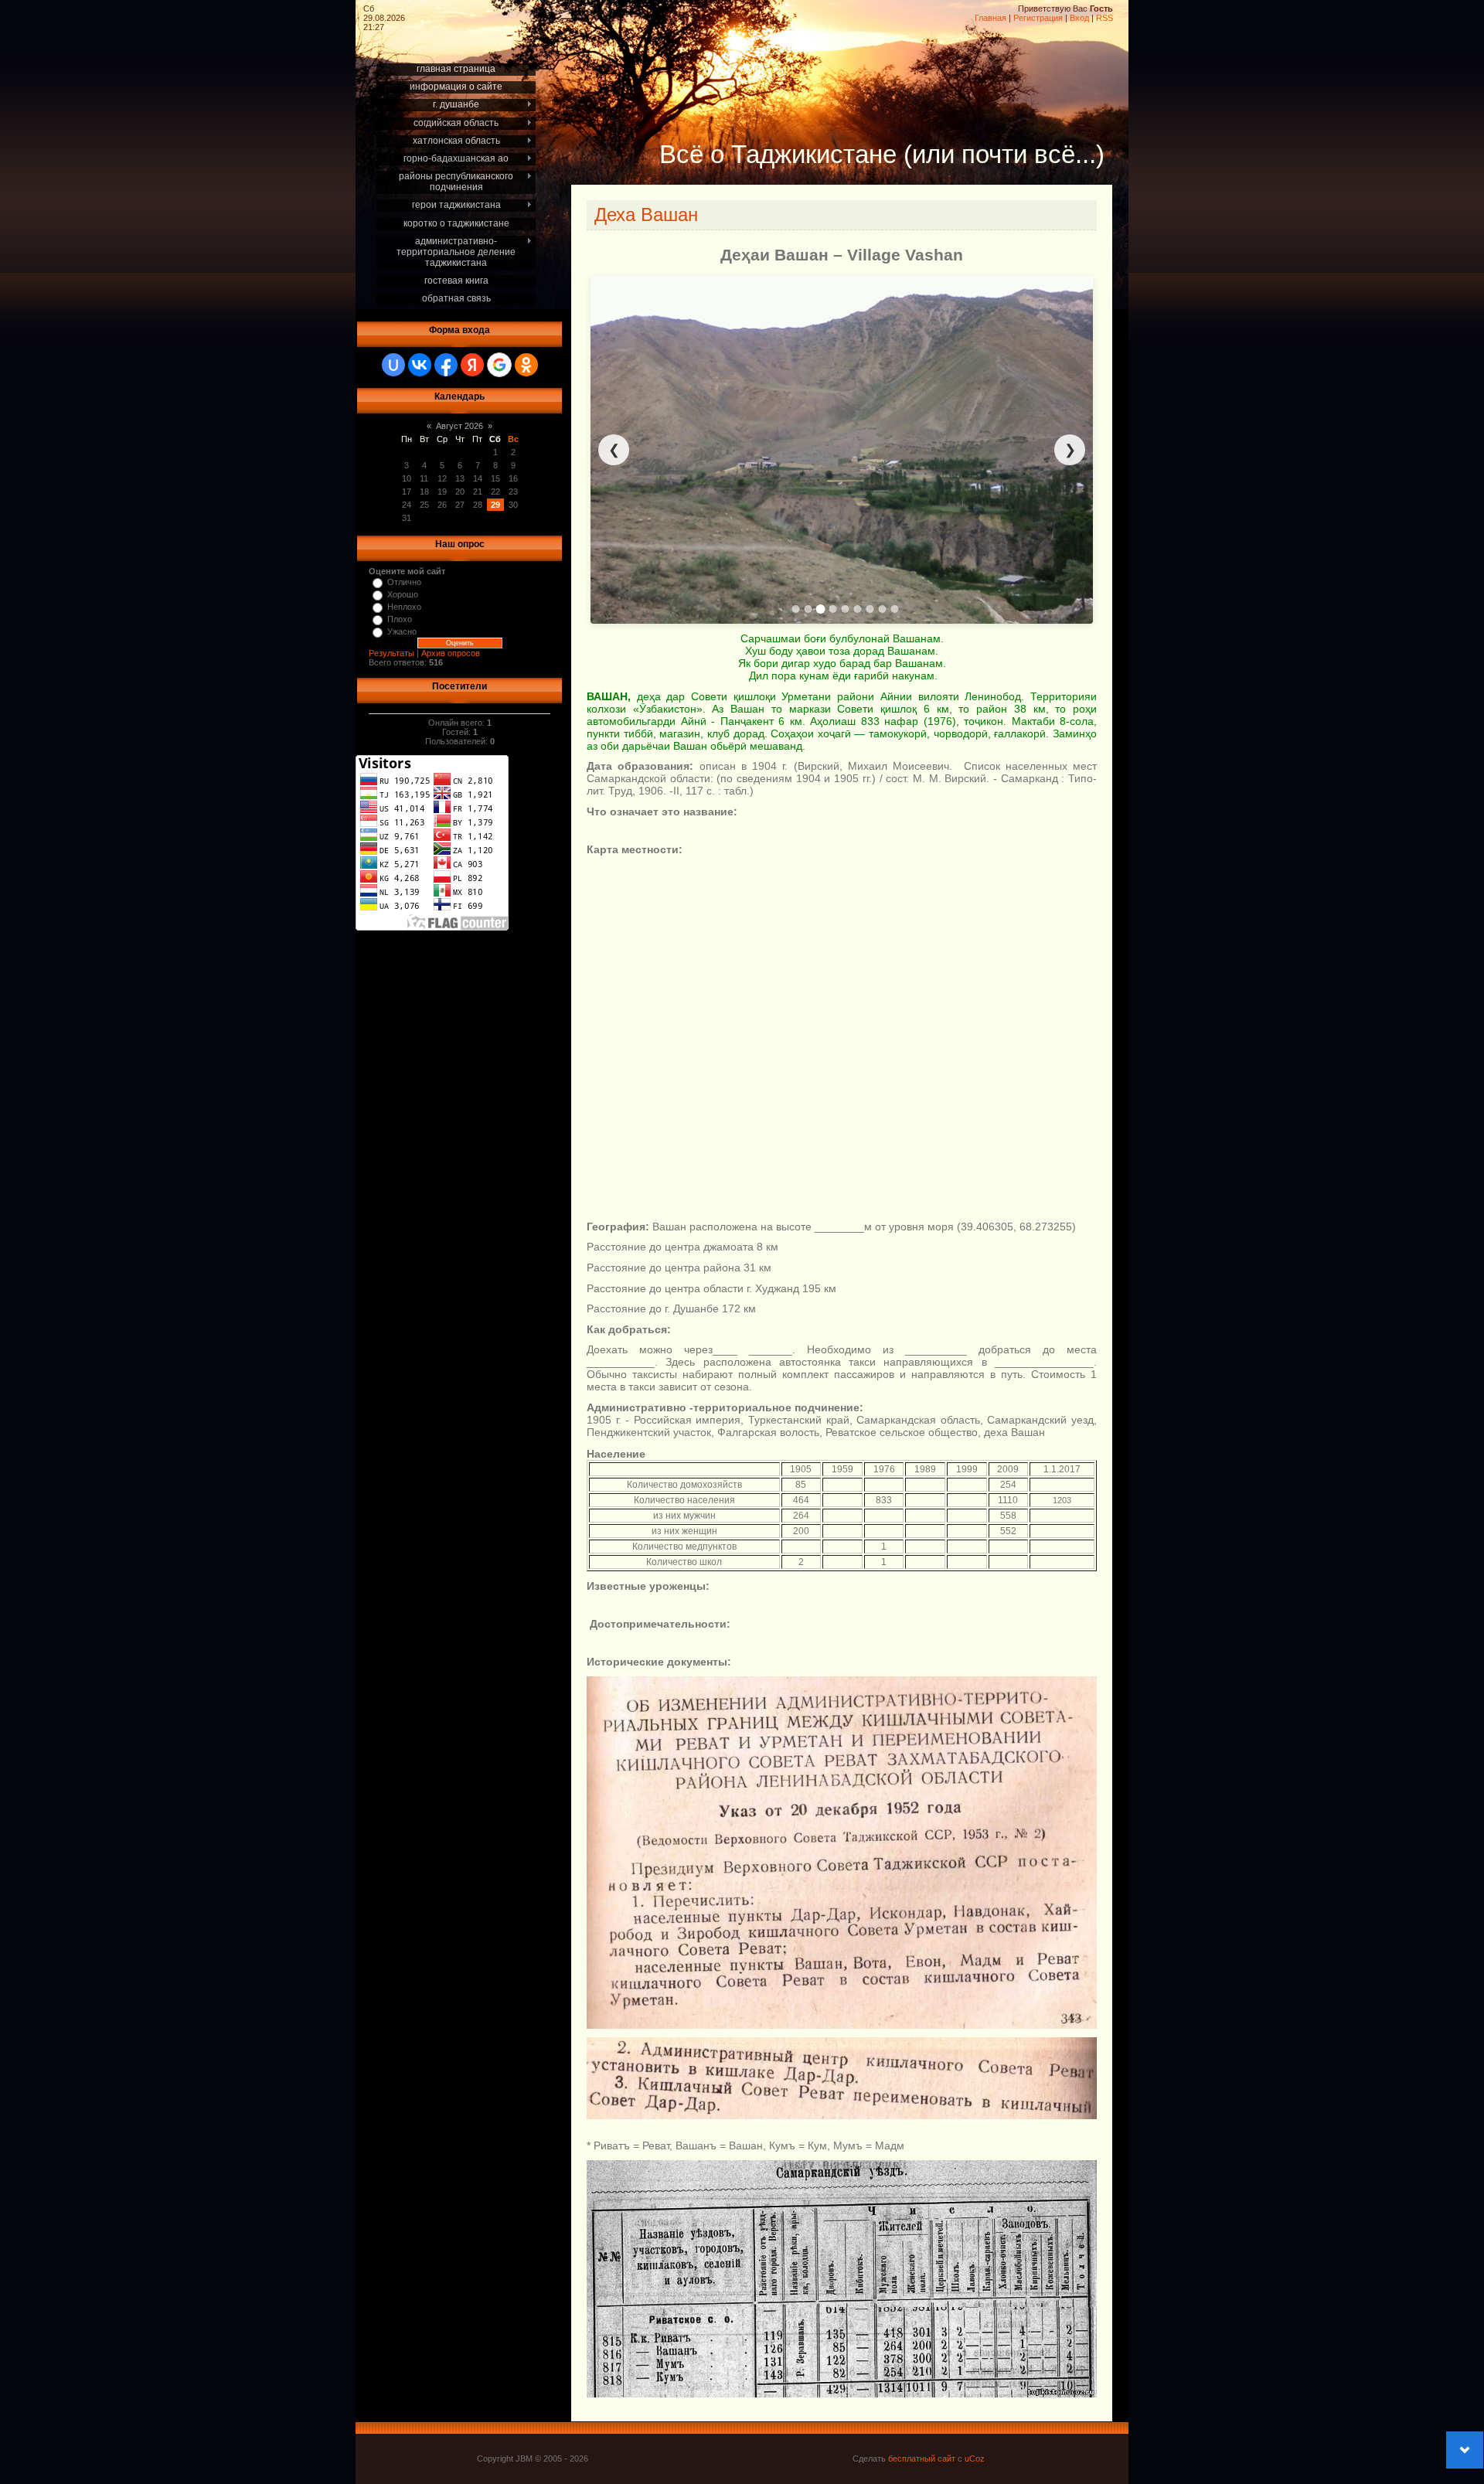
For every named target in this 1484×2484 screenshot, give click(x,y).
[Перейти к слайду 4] (833, 609)
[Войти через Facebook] (446, 365)
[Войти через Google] (499, 365)
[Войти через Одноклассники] (526, 365)
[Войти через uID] (393, 365)
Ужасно (402, 631)
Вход (1079, 18)
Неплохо (404, 607)
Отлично (404, 582)
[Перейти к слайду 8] (883, 609)
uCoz (975, 2458)
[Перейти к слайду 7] (870, 609)
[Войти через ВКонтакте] (420, 365)
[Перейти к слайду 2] (808, 609)
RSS (1104, 18)
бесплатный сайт (922, 2458)
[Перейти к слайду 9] (895, 609)
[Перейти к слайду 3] (821, 609)
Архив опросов (451, 653)
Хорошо (403, 594)
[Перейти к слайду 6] (858, 609)
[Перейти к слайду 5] (846, 609)
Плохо (400, 619)
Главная (990, 18)
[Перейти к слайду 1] (796, 609)
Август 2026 (459, 426)
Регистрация (1038, 18)
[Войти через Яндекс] (472, 365)
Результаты (391, 653)
